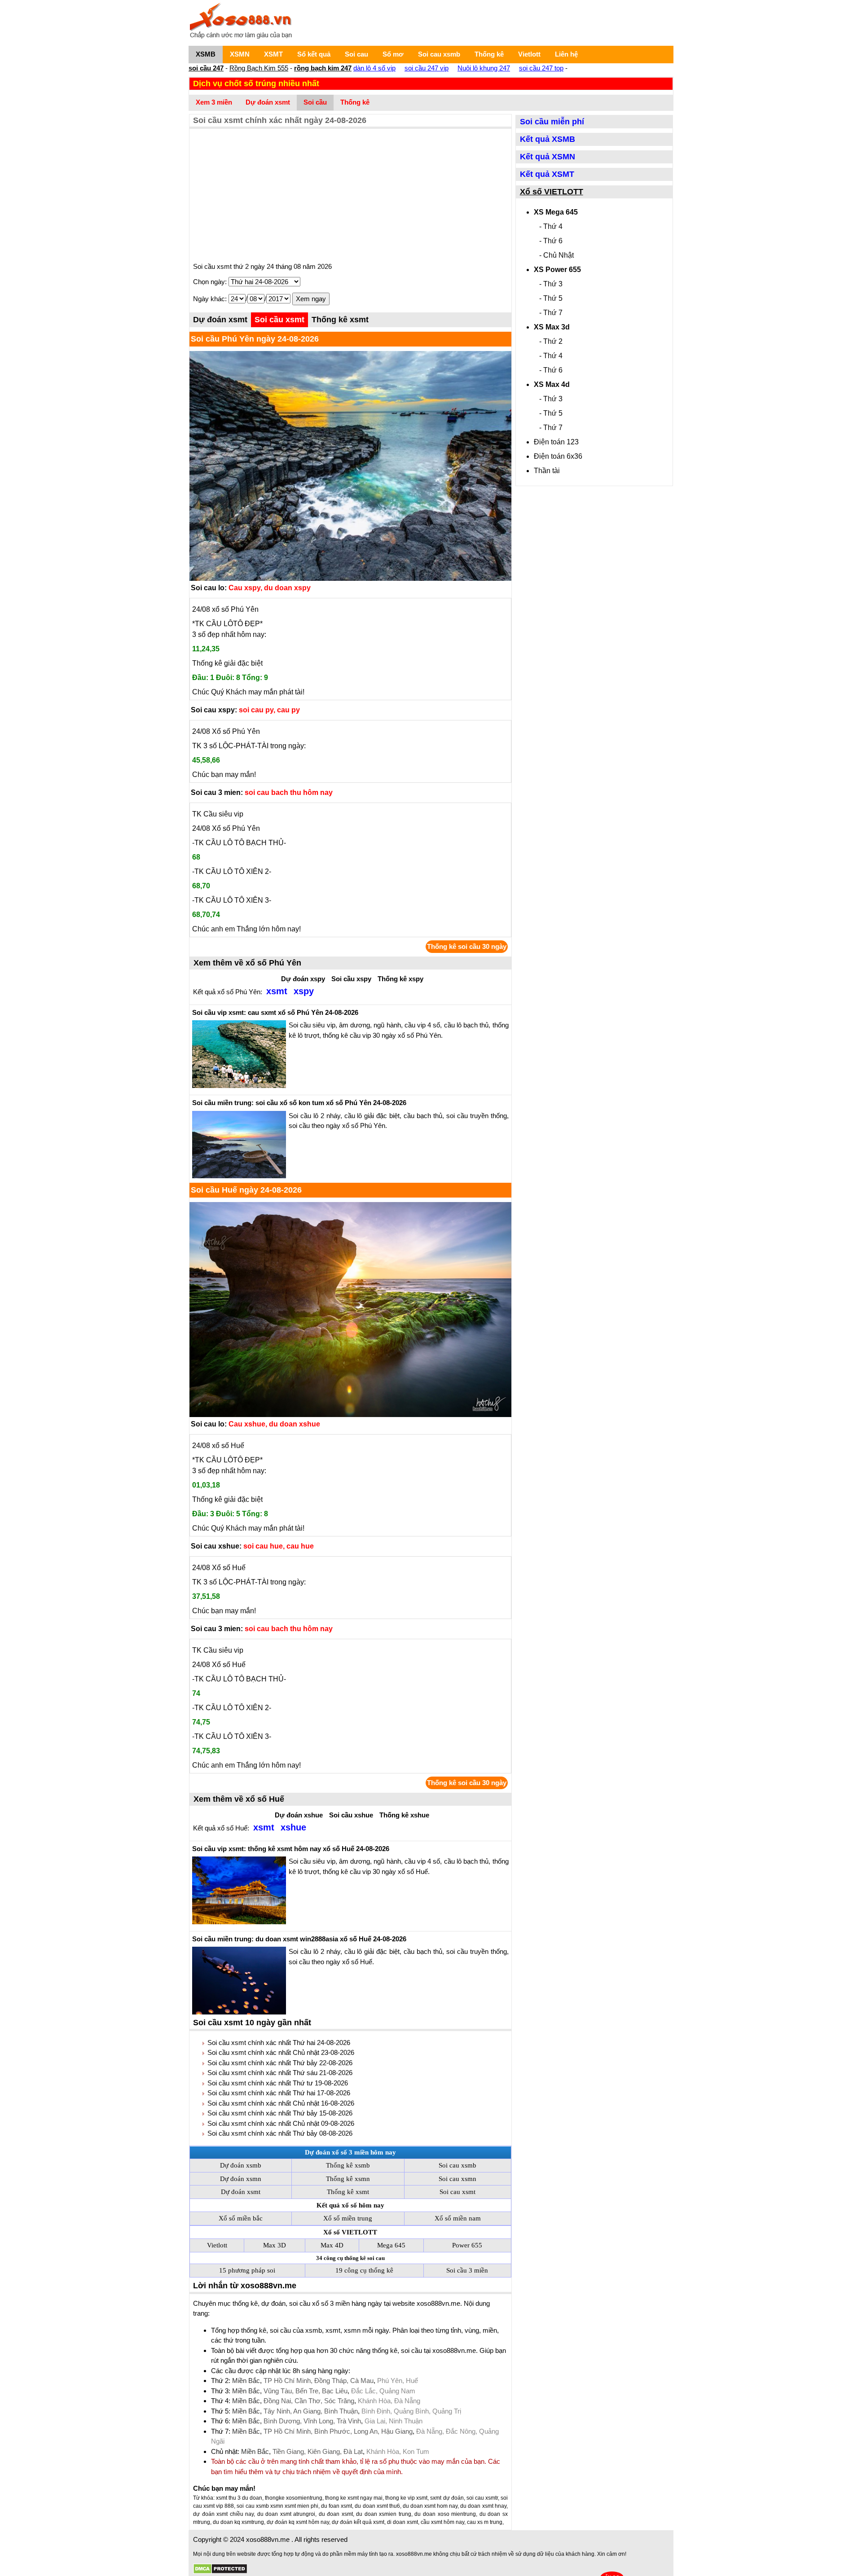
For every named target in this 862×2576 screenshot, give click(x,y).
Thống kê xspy (400, 979)
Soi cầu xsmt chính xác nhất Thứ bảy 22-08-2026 (280, 2063)
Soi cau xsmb (439, 54)
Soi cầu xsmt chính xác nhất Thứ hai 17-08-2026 (279, 2093)
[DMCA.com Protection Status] (220, 2569)
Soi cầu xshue (351, 1815)
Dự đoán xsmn (241, 2179)
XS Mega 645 (556, 212)
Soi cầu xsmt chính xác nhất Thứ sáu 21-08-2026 (280, 2073)
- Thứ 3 (551, 284)
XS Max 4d (552, 384)
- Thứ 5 (551, 298)
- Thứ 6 (551, 241)
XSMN (240, 54)
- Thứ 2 (551, 341)
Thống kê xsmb (348, 2165)
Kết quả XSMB (548, 139)
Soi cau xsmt (457, 2192)
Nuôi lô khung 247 (484, 68)
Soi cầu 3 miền (467, 2270)
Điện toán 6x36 (558, 456)
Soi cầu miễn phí (552, 122)
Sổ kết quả (314, 54)
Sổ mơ (393, 54)
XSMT (273, 54)
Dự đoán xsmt (268, 102)
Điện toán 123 (556, 442)
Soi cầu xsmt (279, 320)
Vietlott (529, 54)
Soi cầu (315, 102)
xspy (304, 991)
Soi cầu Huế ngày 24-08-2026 (246, 1190)
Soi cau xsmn (457, 2179)
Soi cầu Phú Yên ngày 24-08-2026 (255, 339)
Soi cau (356, 54)
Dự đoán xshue (299, 1815)
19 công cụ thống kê (364, 2270)
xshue (293, 1827)
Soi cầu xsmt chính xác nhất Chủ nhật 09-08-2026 (281, 2123)
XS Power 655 (557, 270)
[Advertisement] (350, 196)
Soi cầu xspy (351, 979)
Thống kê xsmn (348, 2179)
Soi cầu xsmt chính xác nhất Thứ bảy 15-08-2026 (280, 2113)
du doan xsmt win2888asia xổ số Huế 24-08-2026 (299, 1939)
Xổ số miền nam (458, 2218)
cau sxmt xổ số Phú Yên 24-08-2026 (275, 1012)
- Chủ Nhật (556, 255)
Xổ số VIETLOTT (350, 2232)
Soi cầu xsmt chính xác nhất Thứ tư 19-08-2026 (278, 2083)
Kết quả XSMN (548, 157)
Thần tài (547, 471)
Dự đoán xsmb (241, 2165)
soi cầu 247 (206, 68)
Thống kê (489, 54)
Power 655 (467, 2245)
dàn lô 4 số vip (374, 68)
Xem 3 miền (214, 102)
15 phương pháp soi (247, 2270)
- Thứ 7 (551, 313)
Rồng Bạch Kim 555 (259, 68)
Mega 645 (391, 2245)
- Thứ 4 (551, 226)
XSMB (206, 54)
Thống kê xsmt (340, 320)
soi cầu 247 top (541, 68)
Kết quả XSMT (547, 174)
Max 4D (332, 2245)
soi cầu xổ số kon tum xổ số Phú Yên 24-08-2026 (299, 1103)
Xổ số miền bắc (241, 2218)
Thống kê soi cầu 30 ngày (467, 946)
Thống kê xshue (404, 1815)
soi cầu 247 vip (427, 68)
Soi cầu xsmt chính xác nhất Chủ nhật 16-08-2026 (281, 2103)
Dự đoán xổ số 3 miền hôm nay (350, 2152)
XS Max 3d (552, 327)
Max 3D (275, 2245)
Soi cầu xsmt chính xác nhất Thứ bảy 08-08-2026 (280, 2133)
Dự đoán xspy (303, 979)
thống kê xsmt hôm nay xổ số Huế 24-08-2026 (291, 1849)
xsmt (277, 991)
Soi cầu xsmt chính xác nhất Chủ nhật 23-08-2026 (281, 2052)
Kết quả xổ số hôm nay (350, 2205)
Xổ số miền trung (348, 2218)
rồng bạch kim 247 (323, 68)
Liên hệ (566, 54)
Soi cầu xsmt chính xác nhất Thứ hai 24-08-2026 (279, 2043)
